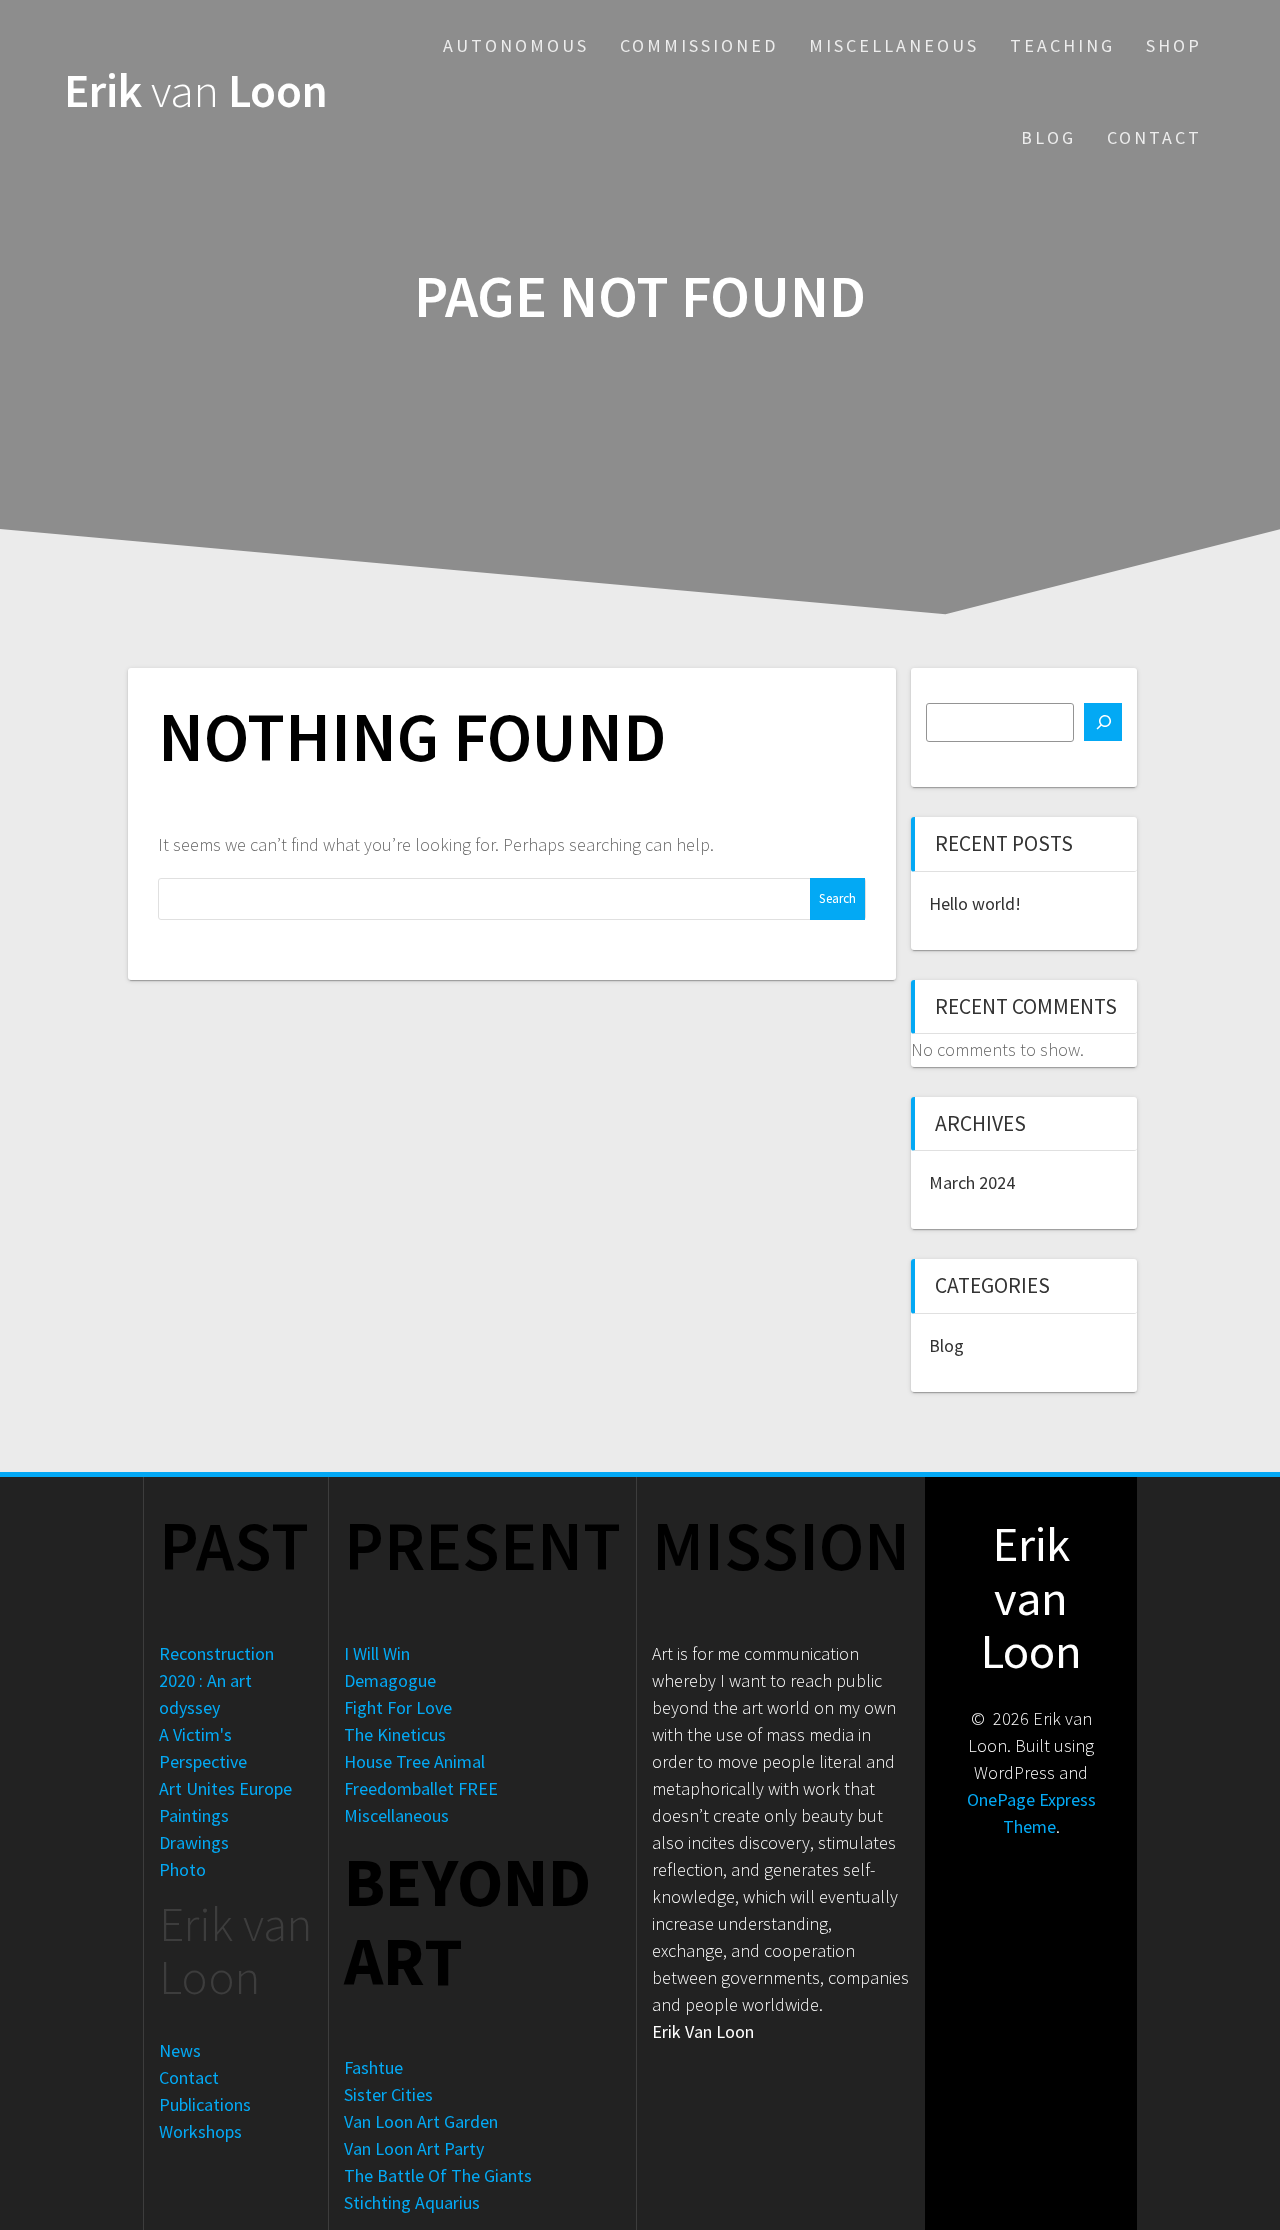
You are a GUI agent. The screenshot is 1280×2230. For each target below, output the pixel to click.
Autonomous (516, 45)
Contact (1154, 137)
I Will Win (377, 1653)
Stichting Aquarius (412, 2202)
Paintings (194, 1815)
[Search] (1103, 722)
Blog (1048, 137)
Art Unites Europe (225, 1788)
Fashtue (373, 2067)
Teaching (1062, 45)
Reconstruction (216, 1653)
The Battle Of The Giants (438, 2175)
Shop (1174, 45)
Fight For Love (398, 1707)
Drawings (194, 1842)
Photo (182, 1869)
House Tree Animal (414, 1761)
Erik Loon (196, 91)
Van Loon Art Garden (421, 2121)
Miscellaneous (894, 45)
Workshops (200, 2131)
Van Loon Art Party (414, 2148)
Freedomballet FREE (421, 1788)
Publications (205, 2104)
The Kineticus (395, 1734)
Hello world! (975, 903)
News (180, 2050)
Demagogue (390, 1680)
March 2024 (972, 1182)
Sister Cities (388, 2094)
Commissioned (699, 45)
